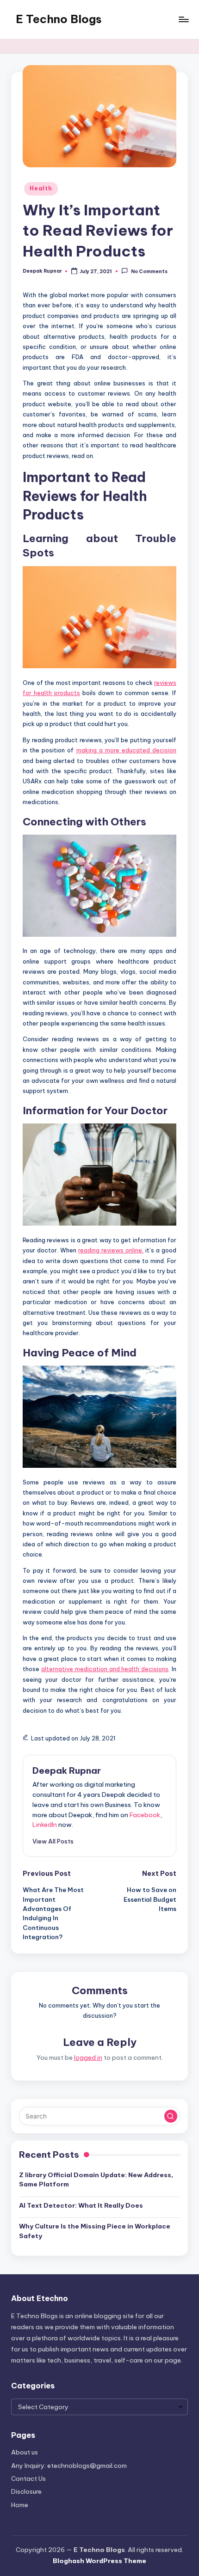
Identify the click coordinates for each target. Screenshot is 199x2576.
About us (25, 2452)
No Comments (149, 272)
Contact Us (28, 2478)
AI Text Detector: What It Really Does (81, 2205)
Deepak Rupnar (67, 1770)
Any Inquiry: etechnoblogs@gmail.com (69, 2466)
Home (20, 2505)
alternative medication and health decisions (105, 1669)
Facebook (145, 1815)
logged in (88, 2057)
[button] (53, 1841)
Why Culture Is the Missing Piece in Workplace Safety (95, 2231)
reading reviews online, (111, 1250)
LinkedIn (45, 1825)
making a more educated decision (127, 750)
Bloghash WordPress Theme (99, 2561)
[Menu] (183, 19)
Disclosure (26, 2491)
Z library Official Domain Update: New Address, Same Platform (96, 2179)
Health (41, 188)
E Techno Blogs (59, 19)
